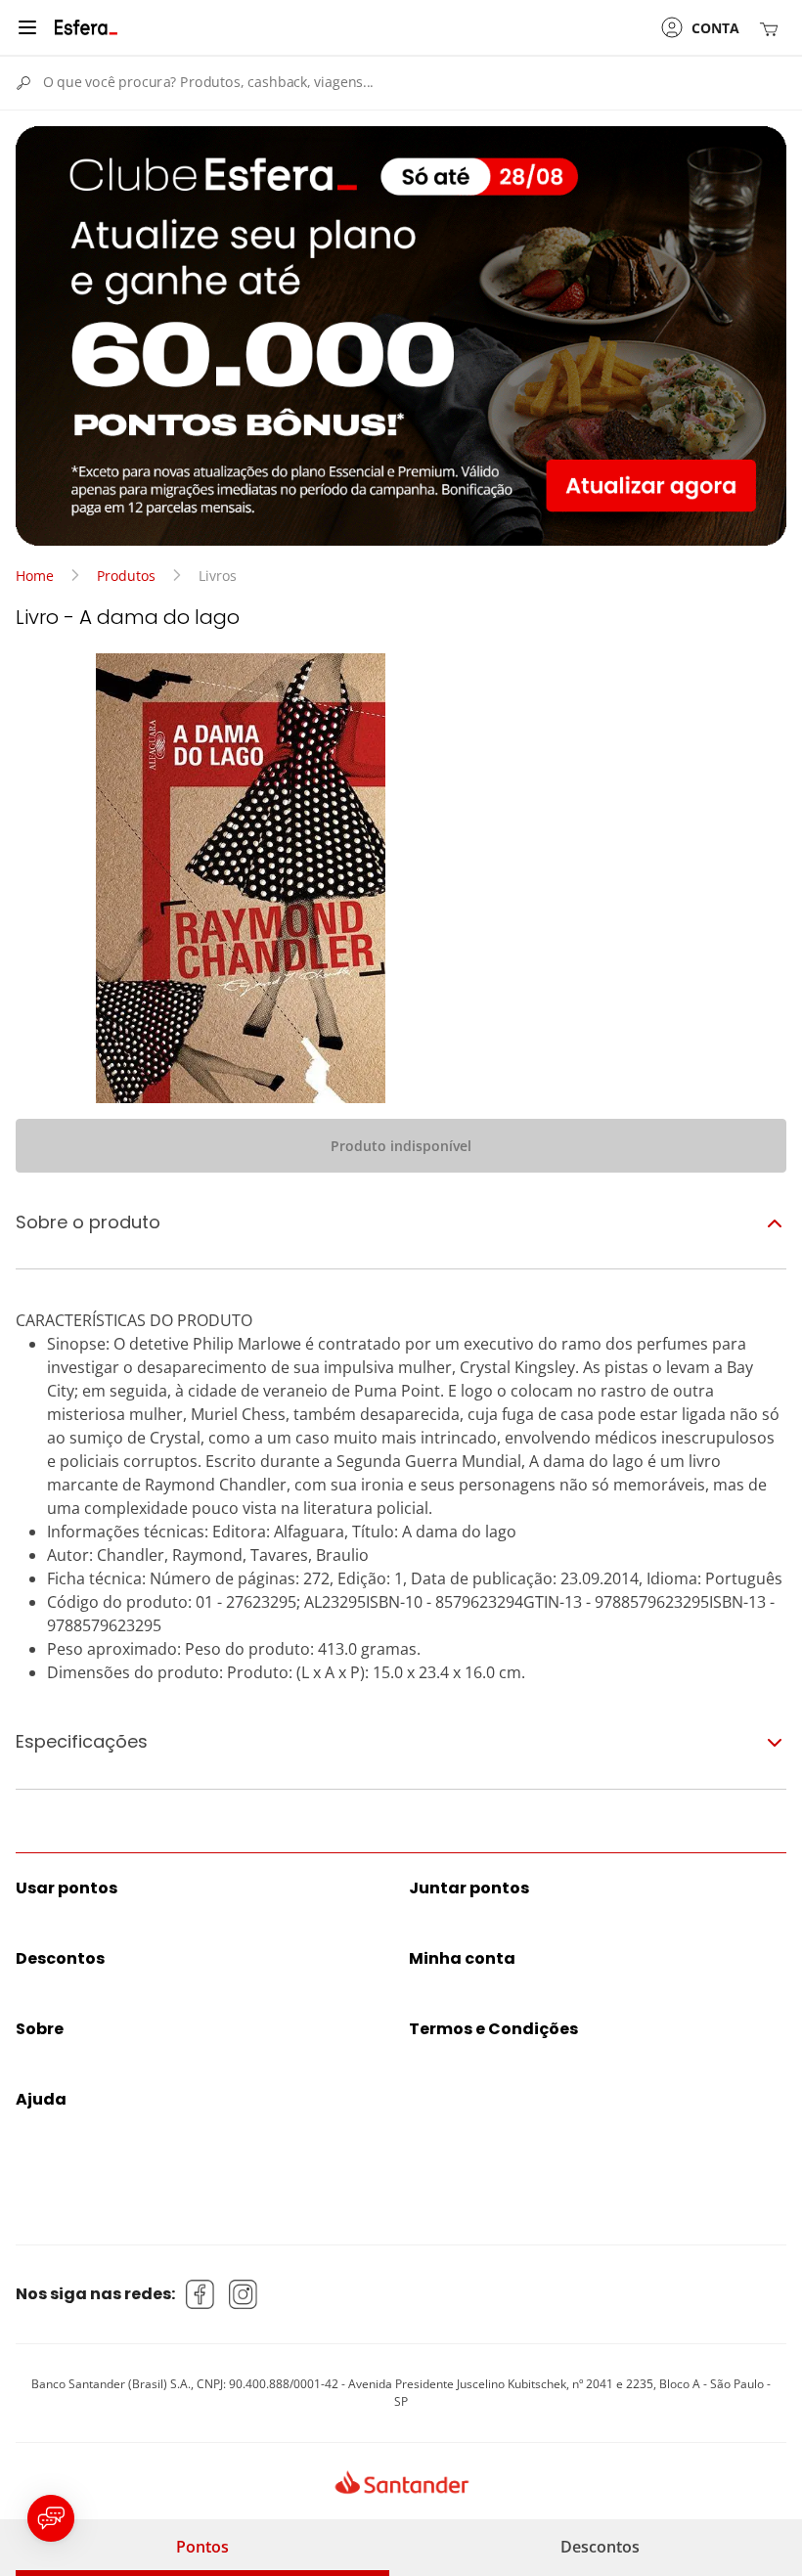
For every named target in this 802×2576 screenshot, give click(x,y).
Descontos (600, 2547)
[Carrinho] (773, 28)
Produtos (126, 576)
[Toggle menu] (27, 27)
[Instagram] (244, 2294)
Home (35, 576)
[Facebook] (200, 2294)
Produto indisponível (401, 1146)
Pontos (202, 2547)
